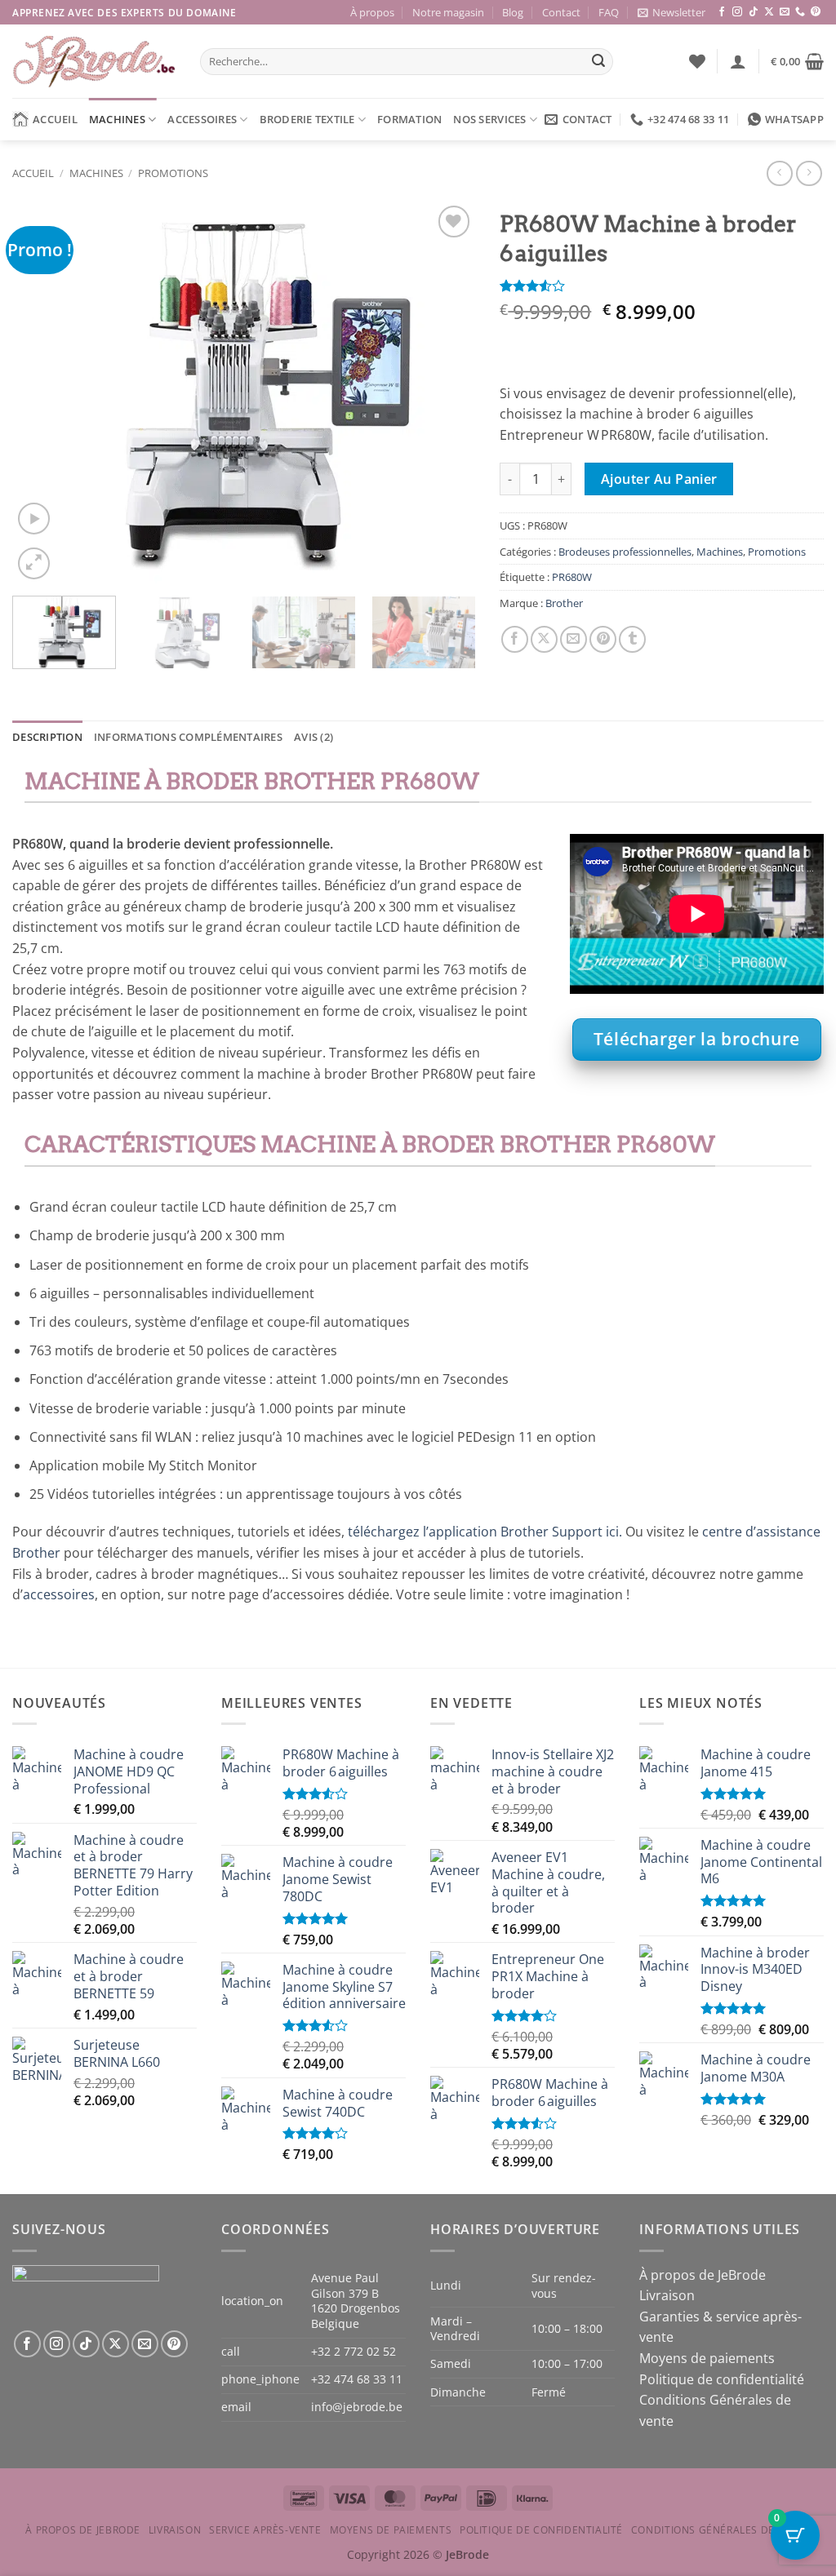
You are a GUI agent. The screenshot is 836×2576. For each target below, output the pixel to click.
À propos (372, 12)
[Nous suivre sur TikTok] (754, 12)
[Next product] (779, 173)
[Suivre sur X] (769, 12)
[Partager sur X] (544, 639)
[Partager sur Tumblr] (632, 639)
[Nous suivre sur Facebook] (722, 12)
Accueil (55, 119)
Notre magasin (448, 12)
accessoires (59, 1594)
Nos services (489, 119)
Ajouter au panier (659, 479)
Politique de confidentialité (722, 2379)
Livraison (667, 2295)
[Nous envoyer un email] (785, 12)
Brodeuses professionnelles (625, 552)
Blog (513, 12)
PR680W (572, 577)
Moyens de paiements (707, 2358)
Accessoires (202, 119)
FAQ (609, 12)
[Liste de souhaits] (697, 61)
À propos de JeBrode (703, 2275)
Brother (564, 603)
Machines (117, 119)
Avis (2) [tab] (313, 737)
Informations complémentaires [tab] (188, 737)
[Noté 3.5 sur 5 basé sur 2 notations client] (662, 286)
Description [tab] (47, 737)
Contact (561, 12)
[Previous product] (809, 173)
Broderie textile (307, 119)
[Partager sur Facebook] (515, 639)
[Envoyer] (598, 62)
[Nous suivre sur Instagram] (737, 12)
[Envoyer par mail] (574, 639)
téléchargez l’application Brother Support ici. (485, 1532)
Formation (409, 119)
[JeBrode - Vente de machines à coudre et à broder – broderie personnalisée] (94, 62)
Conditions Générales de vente (721, 2530)
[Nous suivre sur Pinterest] (816, 12)
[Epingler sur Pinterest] (603, 639)
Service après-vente (265, 2530)
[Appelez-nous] (800, 12)
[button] (671, 12)
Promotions (173, 173)
